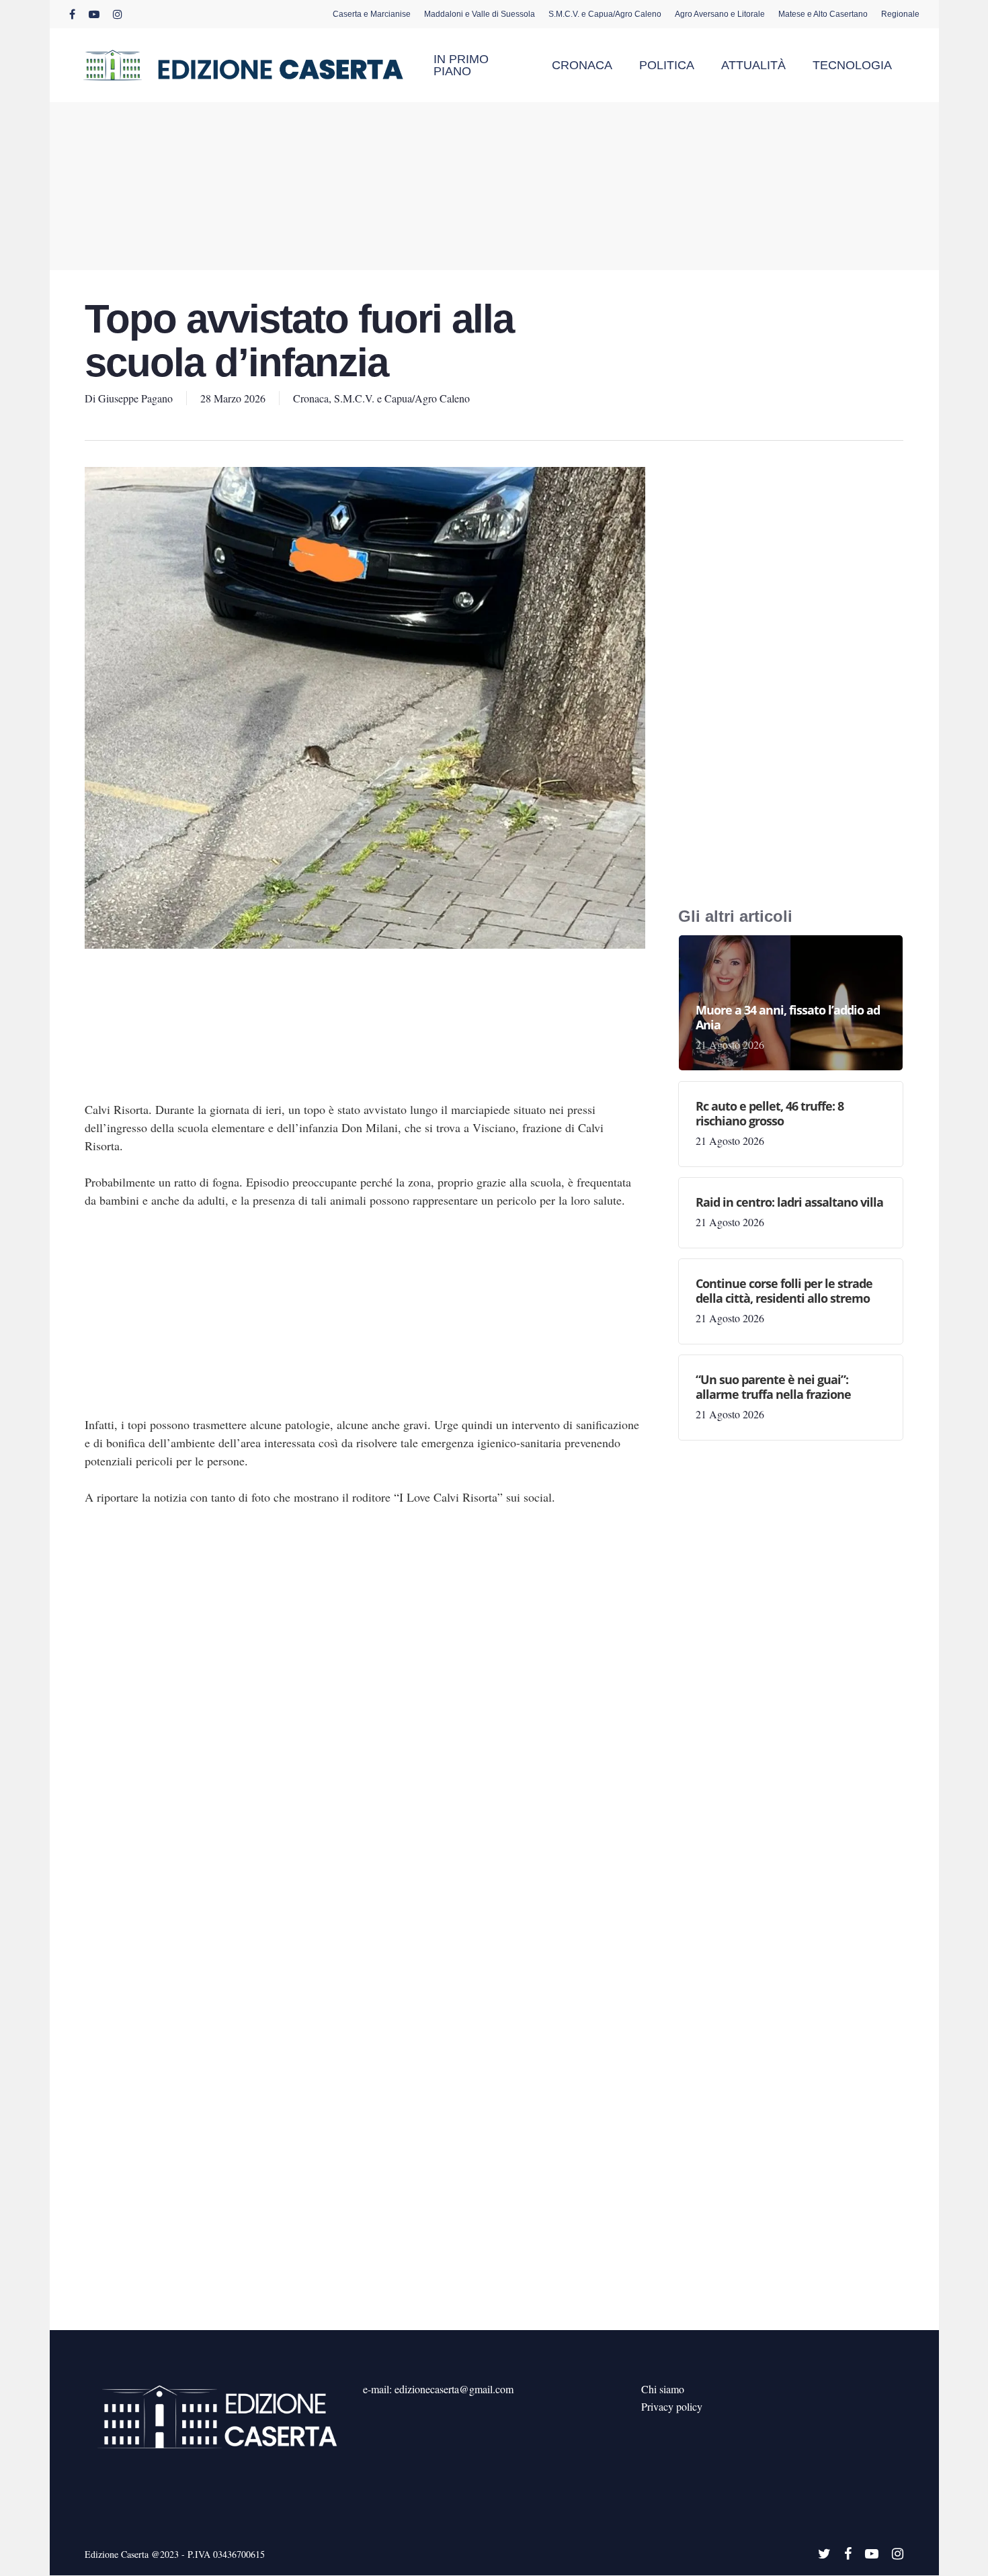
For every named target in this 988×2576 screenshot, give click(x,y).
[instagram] (118, 14)
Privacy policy (672, 2406)
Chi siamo (663, 2389)
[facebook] (72, 14)
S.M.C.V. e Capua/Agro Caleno (402, 398)
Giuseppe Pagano (135, 398)
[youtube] (94, 14)
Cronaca (311, 398)
